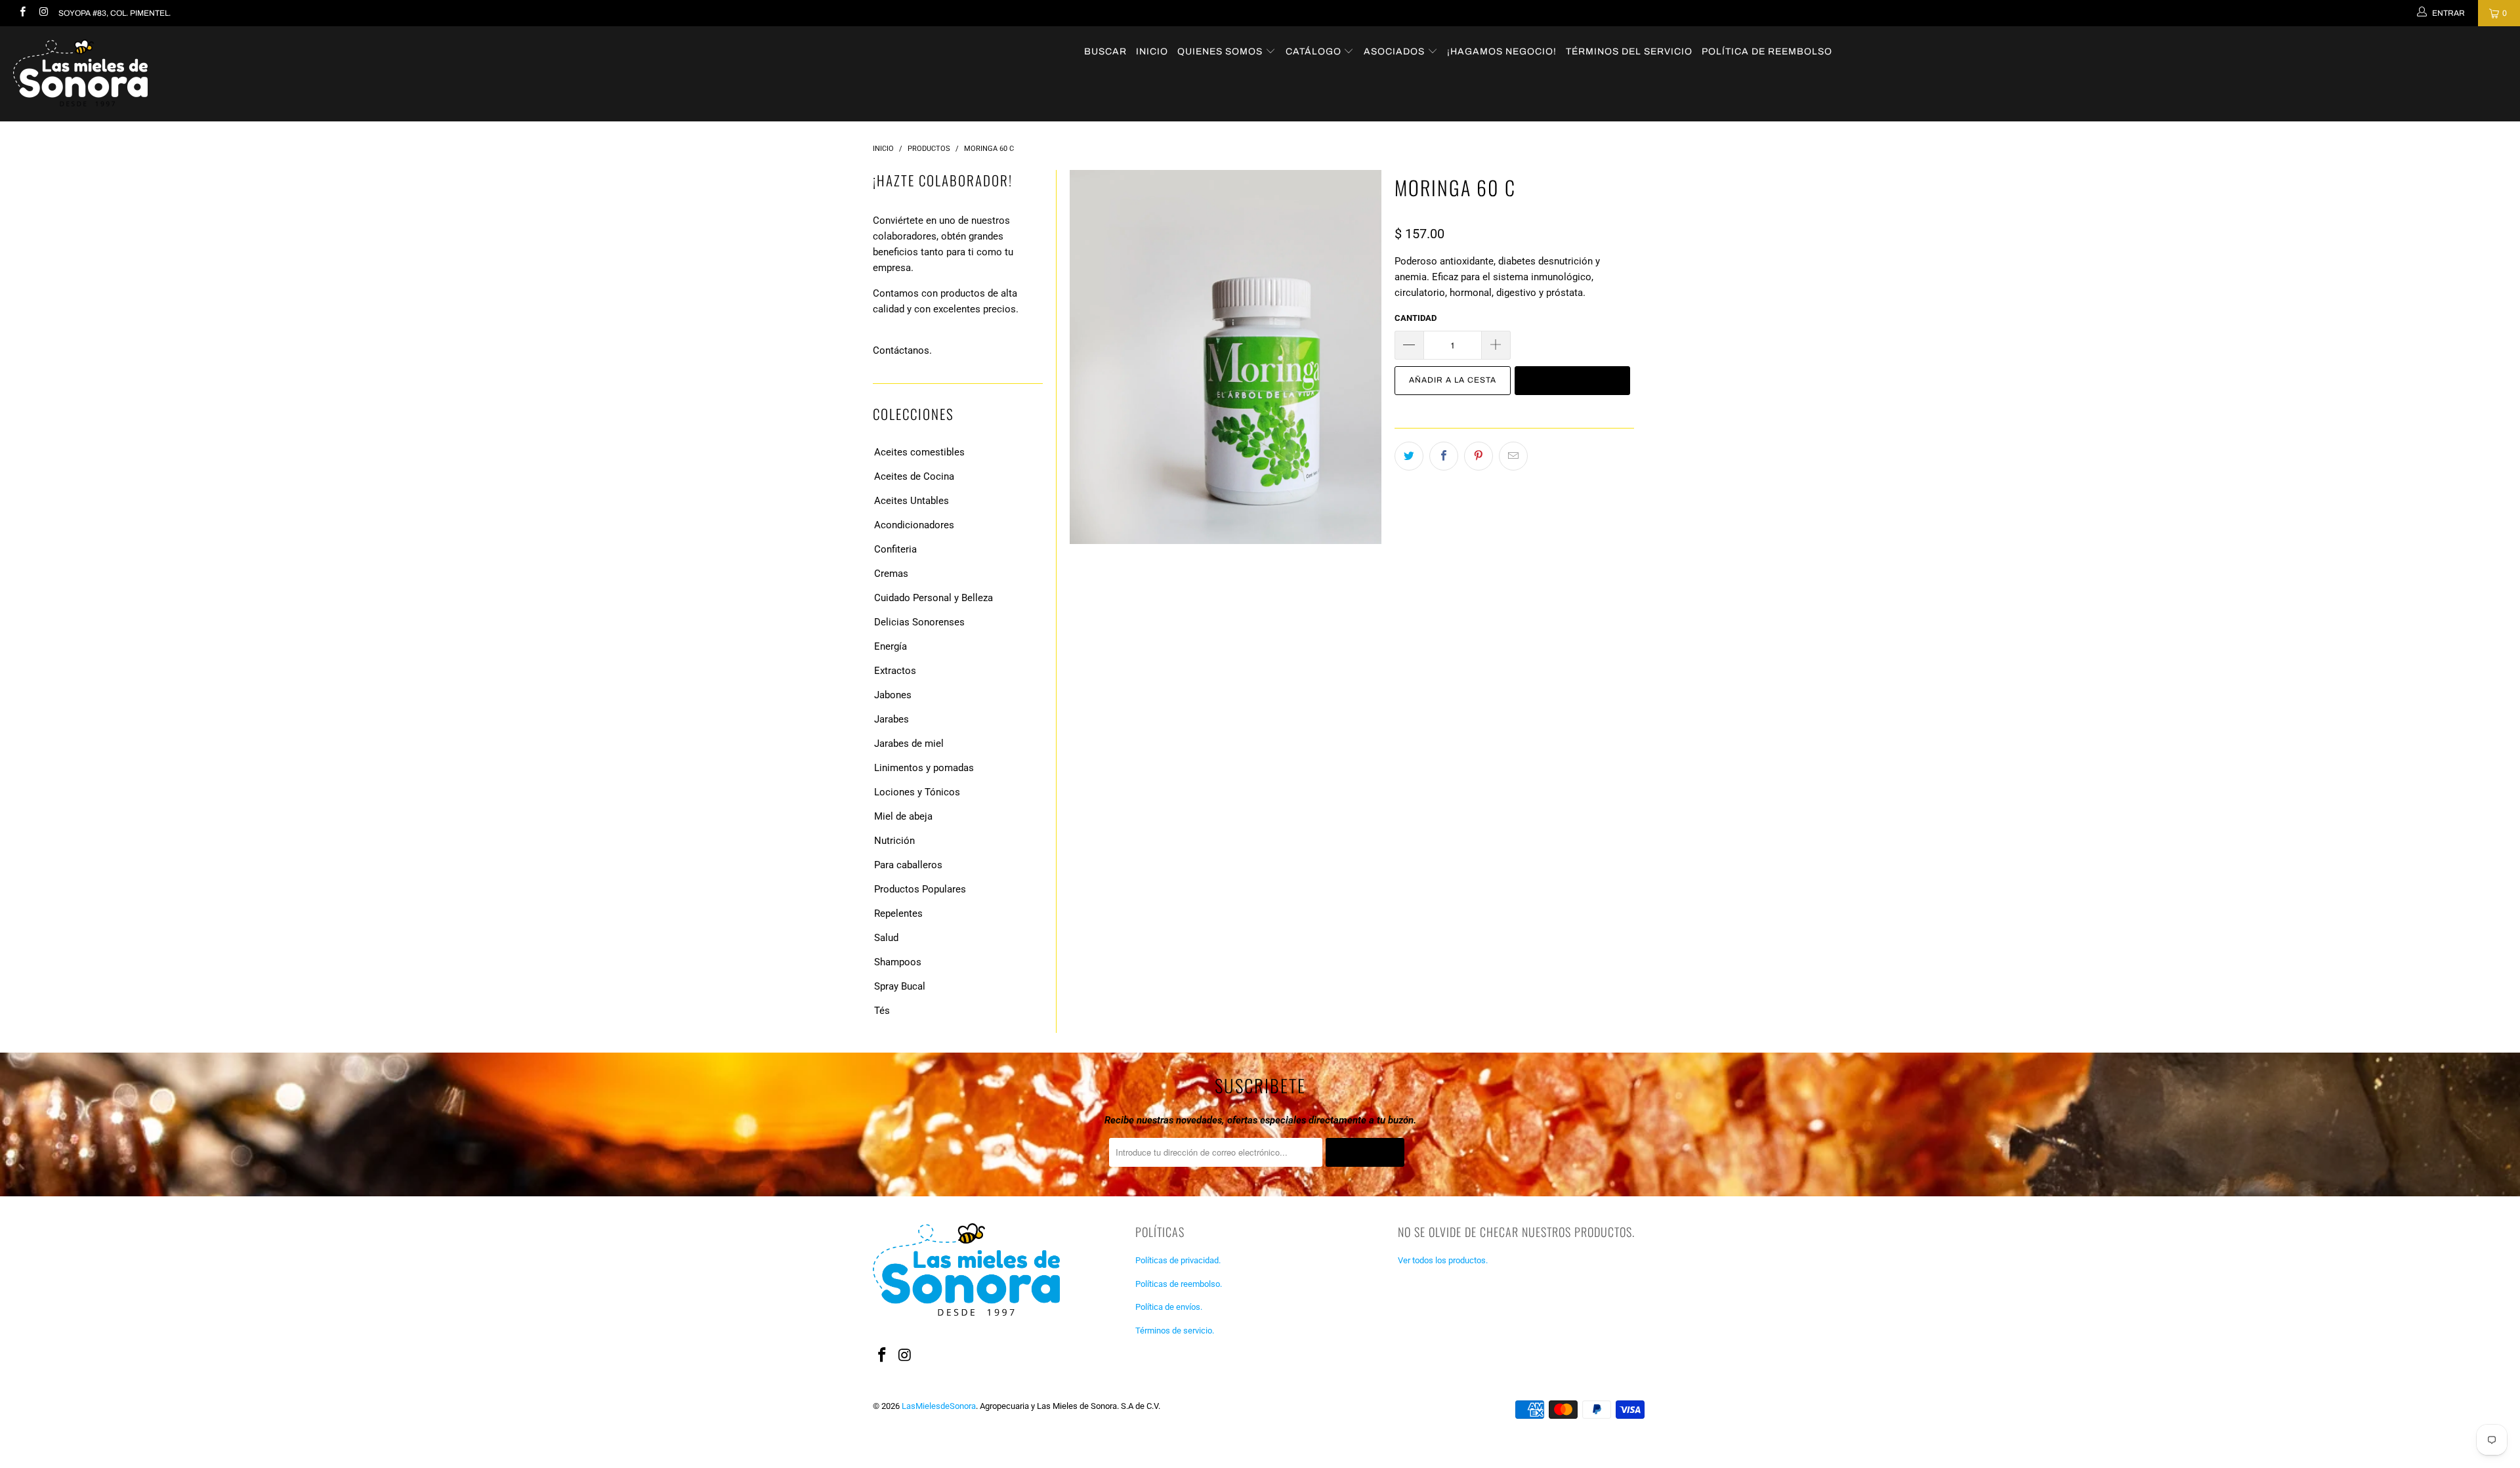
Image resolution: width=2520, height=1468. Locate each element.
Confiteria (895, 549)
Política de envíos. (1169, 1307)
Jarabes (892, 719)
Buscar (1105, 52)
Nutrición (894, 841)
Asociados (1396, 52)
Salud (886, 938)
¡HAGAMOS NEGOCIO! (1502, 52)
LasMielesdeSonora (939, 1406)
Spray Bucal (900, 986)
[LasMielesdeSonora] (208, 74)
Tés (882, 1011)
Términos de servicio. (1175, 1331)
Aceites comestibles (919, 452)
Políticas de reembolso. (1179, 1284)
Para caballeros (908, 865)
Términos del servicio (1629, 52)
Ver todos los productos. (1443, 1260)
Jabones (893, 695)
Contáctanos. (902, 350)
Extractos (895, 671)
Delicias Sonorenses (919, 622)
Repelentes (898, 913)
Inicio (1152, 52)
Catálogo (1315, 52)
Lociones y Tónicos (917, 792)
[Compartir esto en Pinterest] (1479, 456)
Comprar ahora (1572, 380)
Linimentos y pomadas (924, 768)
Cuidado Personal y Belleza (934, 598)
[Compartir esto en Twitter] (1409, 456)
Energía (891, 646)
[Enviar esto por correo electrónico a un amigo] (1513, 456)
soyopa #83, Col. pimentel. (115, 13)
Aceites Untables (912, 501)
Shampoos (898, 962)
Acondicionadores (914, 525)
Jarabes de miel (909, 744)
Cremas (891, 574)
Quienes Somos (1221, 52)
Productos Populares (920, 889)
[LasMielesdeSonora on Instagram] (42, 13)
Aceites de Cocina (914, 476)
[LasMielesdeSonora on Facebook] (22, 13)
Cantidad (1416, 318)
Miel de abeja (903, 816)
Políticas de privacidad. (1178, 1260)
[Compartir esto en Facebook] (1444, 456)
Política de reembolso (1767, 52)
